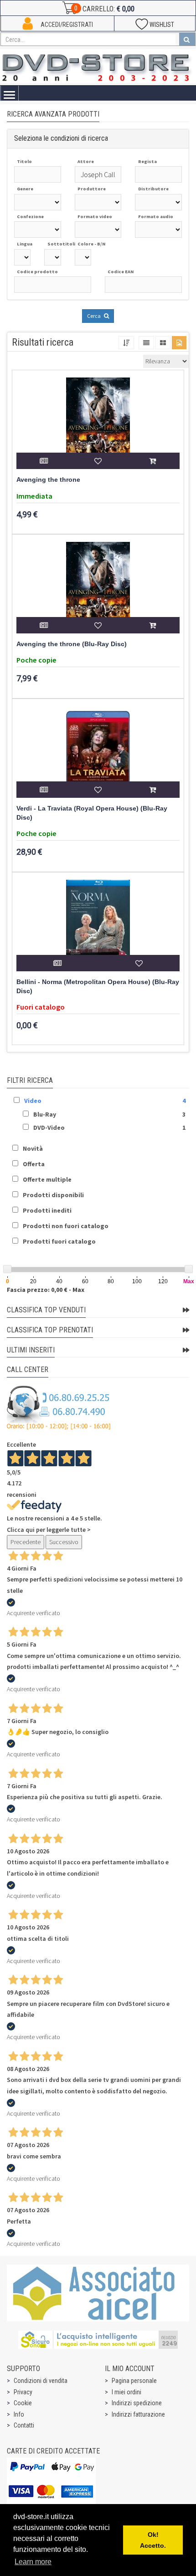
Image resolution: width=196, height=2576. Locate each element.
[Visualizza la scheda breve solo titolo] (146, 343)
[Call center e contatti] (59, 1408)
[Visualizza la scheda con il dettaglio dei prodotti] (163, 343)
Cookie (23, 2403)
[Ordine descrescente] (126, 343)
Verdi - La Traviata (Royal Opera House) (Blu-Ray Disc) (92, 813)
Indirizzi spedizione (137, 2403)
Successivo (64, 1542)
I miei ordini (126, 2392)
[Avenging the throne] (98, 423)
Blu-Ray (45, 1114)
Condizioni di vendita (41, 2381)
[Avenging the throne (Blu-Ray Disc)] (98, 587)
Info (19, 2414)
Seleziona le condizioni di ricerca (61, 138)
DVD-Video (49, 1127)
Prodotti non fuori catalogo (66, 1226)
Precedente (26, 1542)
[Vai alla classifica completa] (186, 1310)
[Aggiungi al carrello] (152, 461)
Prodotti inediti (47, 1210)
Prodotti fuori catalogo (59, 1241)
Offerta (34, 1164)
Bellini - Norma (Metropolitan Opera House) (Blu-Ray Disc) (98, 987)
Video (33, 1101)
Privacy (23, 2392)
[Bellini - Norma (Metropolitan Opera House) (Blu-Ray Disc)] (98, 925)
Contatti (24, 2425)
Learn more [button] (33, 2562)
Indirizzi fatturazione (138, 2414)
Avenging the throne (48, 480)
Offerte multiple (47, 1179)
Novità (33, 1148)
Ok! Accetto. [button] (153, 2540)
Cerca (94, 316)
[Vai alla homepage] (98, 66)
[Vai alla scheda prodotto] (44, 461)
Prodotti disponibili (53, 1195)
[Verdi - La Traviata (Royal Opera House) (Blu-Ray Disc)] (98, 752)
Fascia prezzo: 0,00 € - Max (46, 1290)
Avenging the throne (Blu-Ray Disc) (72, 644)
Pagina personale (134, 2381)
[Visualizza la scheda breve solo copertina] (179, 343)
